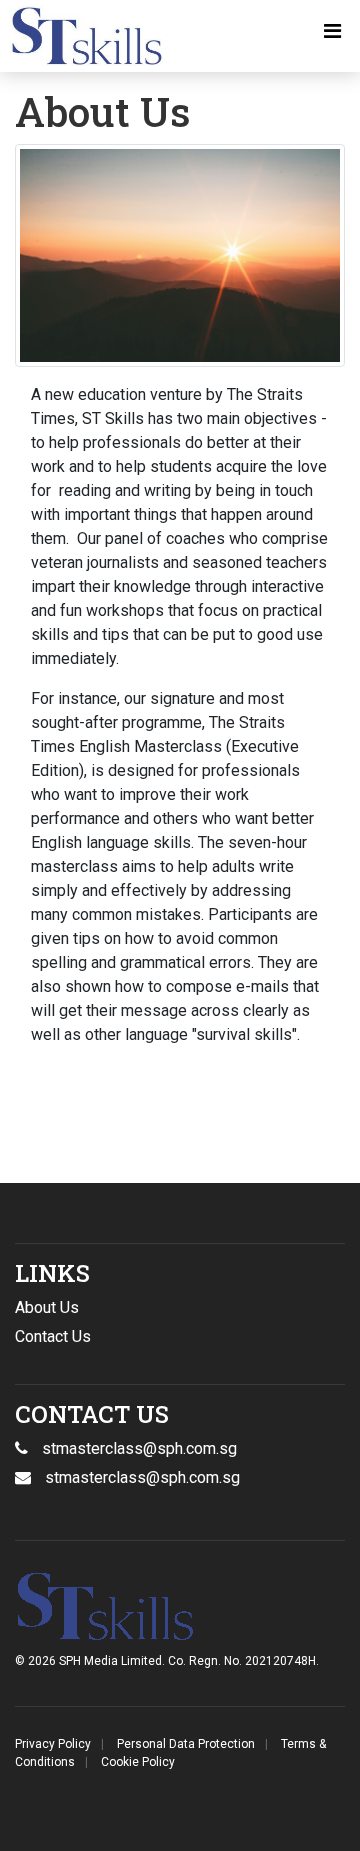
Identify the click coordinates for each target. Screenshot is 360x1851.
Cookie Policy (138, 1762)
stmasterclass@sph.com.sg (142, 1477)
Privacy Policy (53, 1744)
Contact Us (53, 1336)
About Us (47, 1307)
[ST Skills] (81, 36)
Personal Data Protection (186, 1744)
